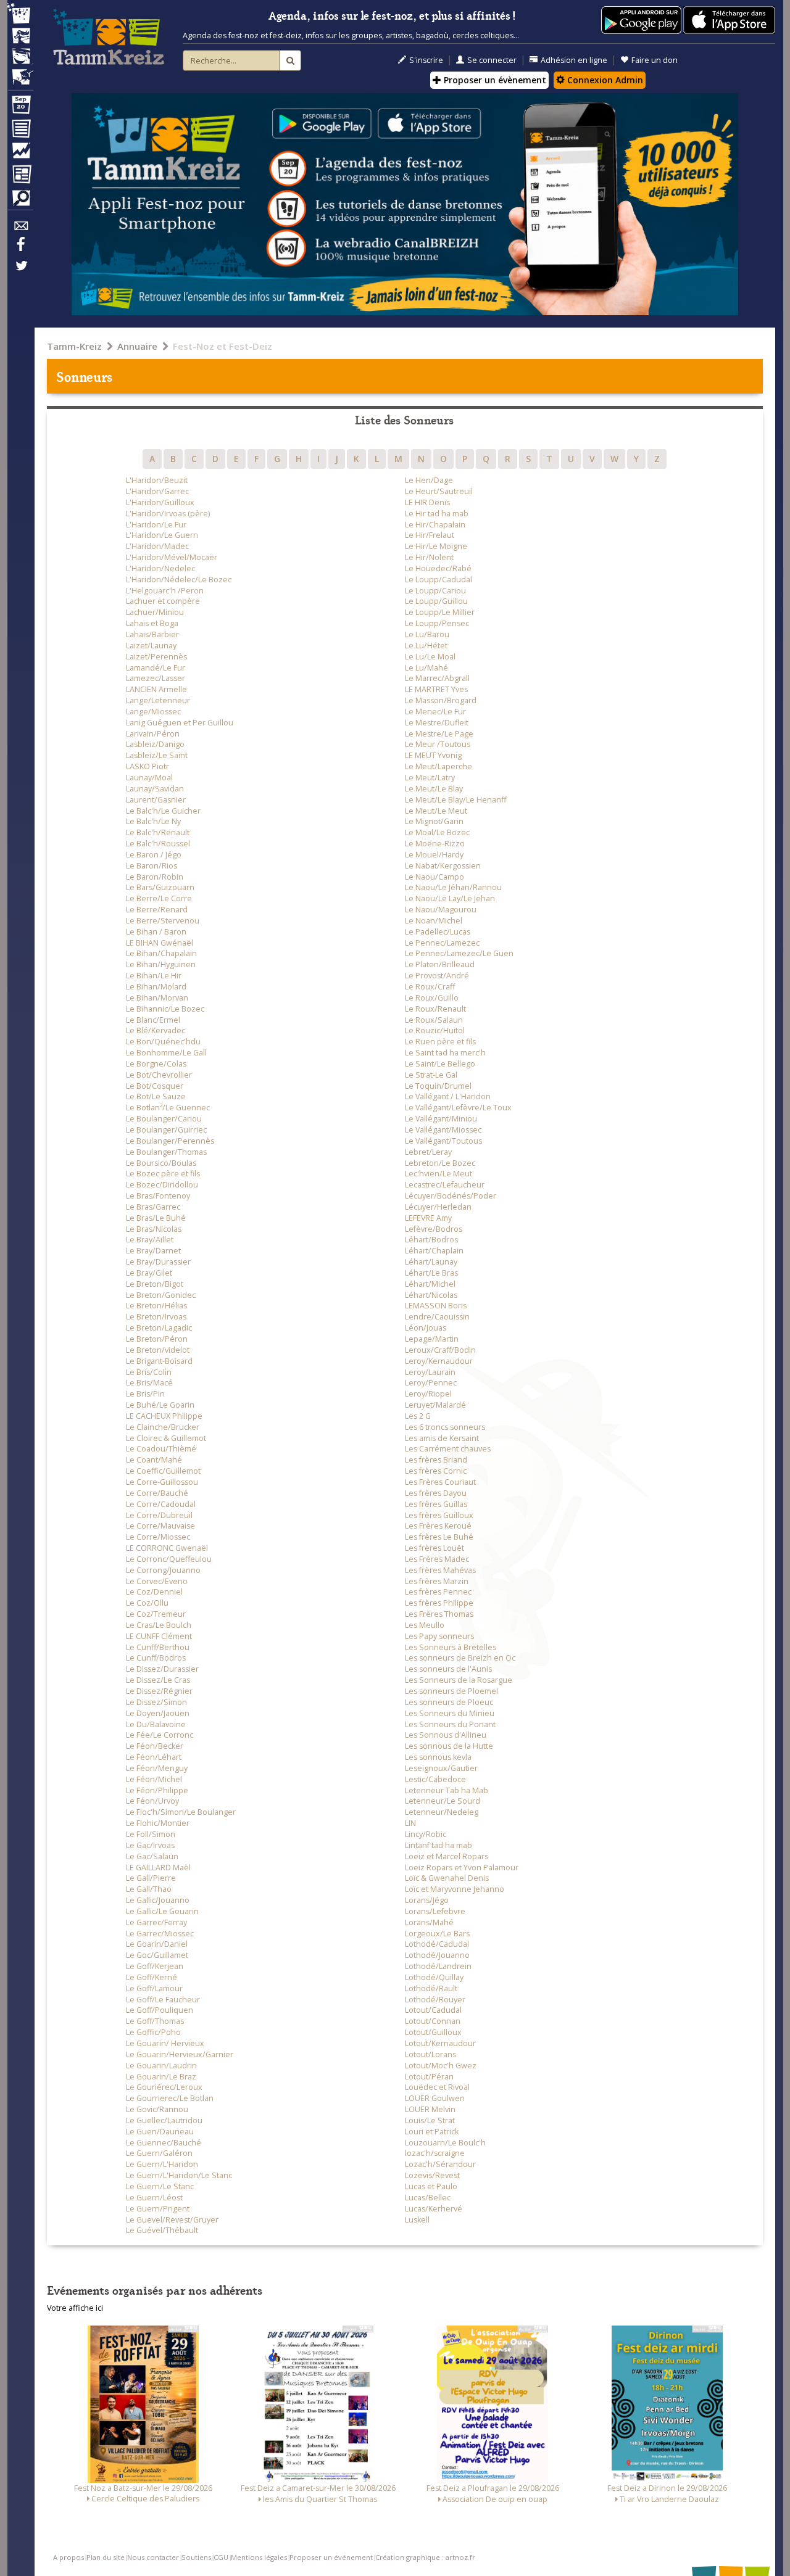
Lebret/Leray (428, 1152)
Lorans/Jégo (427, 1900)
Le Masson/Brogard (441, 700)
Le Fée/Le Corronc (160, 1735)
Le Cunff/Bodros (156, 1658)
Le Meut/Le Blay (434, 789)
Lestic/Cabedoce (435, 1779)
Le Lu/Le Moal (430, 657)
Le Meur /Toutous (438, 744)
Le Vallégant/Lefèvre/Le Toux (458, 1108)
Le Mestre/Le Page (439, 734)
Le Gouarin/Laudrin (161, 2066)
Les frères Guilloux (439, 1515)
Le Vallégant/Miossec (443, 1130)
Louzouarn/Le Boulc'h (445, 2143)
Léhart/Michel (430, 1284)
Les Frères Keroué (438, 1526)
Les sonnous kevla (438, 1757)
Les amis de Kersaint (442, 1438)
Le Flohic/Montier (158, 1823)
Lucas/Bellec (428, 2198)
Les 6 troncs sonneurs (445, 1427)
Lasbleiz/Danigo (155, 744)
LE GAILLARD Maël (158, 1868)
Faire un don (655, 60)
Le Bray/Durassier (158, 1262)
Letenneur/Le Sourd (443, 1801)
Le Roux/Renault (435, 1009)
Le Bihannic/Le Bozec (165, 1009)
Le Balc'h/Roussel (158, 844)
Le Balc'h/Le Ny (153, 821)
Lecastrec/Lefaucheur (445, 1185)
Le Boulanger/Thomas (166, 1152)
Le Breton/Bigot (155, 1284)
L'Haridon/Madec (157, 546)
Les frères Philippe (439, 1603)
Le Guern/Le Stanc (160, 2186)
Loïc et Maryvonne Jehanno (455, 1889)
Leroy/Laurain (430, 1372)
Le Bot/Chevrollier (159, 1075)
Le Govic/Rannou (157, 2109)
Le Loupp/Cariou (435, 591)
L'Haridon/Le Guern (162, 535)
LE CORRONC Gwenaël (167, 1548)
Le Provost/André (437, 976)
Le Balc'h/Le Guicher (163, 811)
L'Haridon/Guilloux (160, 502)
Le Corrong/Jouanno (163, 1570)
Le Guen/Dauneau (160, 2132)
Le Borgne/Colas (156, 1064)
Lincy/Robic (426, 1834)
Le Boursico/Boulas (161, 1163)
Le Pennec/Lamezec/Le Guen (459, 953)
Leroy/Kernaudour (439, 1361)
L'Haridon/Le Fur (156, 525)
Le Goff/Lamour (154, 1988)
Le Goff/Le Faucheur (163, 2000)
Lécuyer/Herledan (438, 1207)
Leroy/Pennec (431, 1383)
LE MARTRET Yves (436, 689)
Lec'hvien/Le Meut (439, 1174)
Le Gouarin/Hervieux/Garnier (180, 2054)
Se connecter (492, 60)
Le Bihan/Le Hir (154, 976)
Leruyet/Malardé (435, 1405)
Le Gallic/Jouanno (158, 1900)
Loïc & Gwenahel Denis (447, 1878)
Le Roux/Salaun (434, 1020)
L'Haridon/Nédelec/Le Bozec (179, 580)
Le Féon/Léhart (154, 1757)
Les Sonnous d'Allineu (446, 1735)
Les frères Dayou (436, 1493)
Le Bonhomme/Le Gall (166, 1053)
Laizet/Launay (151, 646)
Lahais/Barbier (152, 634)
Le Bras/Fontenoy (158, 1196)
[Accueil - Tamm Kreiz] (109, 37)
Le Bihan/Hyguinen (161, 964)
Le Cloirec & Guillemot (166, 1438)
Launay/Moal (149, 778)
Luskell (417, 2220)
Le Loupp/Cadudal (439, 580)
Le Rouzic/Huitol (435, 1030)
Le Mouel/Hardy (434, 855)
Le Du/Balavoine (156, 1724)
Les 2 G (418, 1416)
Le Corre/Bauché (157, 1493)
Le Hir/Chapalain (435, 525)
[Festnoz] (20, 14)
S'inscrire (426, 60)
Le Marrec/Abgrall (437, 678)
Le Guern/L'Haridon (162, 2164)
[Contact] (20, 229)
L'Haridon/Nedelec (160, 568)
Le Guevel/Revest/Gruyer (172, 2220)
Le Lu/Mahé (426, 668)
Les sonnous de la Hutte (449, 1746)
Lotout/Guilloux (433, 2032)
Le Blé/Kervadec (156, 1030)
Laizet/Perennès (156, 657)
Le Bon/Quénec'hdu (163, 1042)
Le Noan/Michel (434, 921)
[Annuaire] (20, 131)
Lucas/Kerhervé (434, 2209)
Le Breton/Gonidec (161, 1295)
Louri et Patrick (432, 2132)
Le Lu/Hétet (426, 646)
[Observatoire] (20, 154)
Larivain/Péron (153, 734)
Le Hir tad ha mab (437, 514)
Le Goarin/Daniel (157, 1944)
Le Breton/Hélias (156, 1306)
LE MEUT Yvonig (433, 755)
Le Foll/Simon (151, 1834)
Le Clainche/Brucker (163, 1427)
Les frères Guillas (436, 1504)
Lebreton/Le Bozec (440, 1163)
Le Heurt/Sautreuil (439, 491)
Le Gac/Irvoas (150, 1845)
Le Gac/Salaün (152, 1856)
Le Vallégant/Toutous (443, 1141)
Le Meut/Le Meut (436, 811)
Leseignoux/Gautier (441, 1768)
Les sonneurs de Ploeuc (449, 1702)
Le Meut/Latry (430, 778)
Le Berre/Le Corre (159, 898)
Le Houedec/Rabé (438, 568)
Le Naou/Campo (434, 877)
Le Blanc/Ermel (153, 1020)
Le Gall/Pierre (151, 1878)
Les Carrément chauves (448, 1449)
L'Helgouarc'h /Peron (165, 591)
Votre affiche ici (75, 2308)
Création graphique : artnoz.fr (425, 2557)
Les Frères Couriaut (440, 1482)
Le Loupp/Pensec (437, 623)
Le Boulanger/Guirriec (166, 1130)
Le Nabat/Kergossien (443, 866)
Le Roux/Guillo (432, 998)
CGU (221, 2557)
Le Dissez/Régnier (159, 1691)
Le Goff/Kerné (152, 1977)
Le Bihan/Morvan (157, 998)
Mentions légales (259, 2557)
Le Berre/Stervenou (163, 921)
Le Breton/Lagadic (159, 1328)
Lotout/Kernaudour (440, 2043)
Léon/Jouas (426, 1328)
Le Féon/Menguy (157, 1768)
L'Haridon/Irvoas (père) (168, 514)
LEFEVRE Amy (428, 1218)
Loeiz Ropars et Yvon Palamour (462, 1868)
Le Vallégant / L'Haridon (448, 1096)
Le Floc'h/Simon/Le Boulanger (181, 1812)
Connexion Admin (604, 80)
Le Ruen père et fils (440, 1042)
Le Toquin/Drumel (438, 1086)
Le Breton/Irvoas (156, 1317)
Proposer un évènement (494, 80)
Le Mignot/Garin (434, 821)
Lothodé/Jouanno (437, 1955)
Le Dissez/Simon (156, 1702)
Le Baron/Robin (155, 877)
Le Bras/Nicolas (154, 1229)
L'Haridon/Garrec (157, 491)
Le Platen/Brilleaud (440, 964)
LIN (410, 1823)
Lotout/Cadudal (433, 2010)
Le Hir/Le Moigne (436, 546)
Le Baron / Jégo (154, 855)
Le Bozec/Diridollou (162, 1185)
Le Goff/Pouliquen (160, 2010)
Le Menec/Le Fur (435, 712)
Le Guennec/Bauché (164, 2143)
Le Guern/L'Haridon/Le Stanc (179, 2175)
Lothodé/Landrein (438, 1966)
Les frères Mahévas (440, 1570)
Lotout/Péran (429, 2077)
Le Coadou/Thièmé (161, 1449)
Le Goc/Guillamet (157, 1955)
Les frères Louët (434, 1548)
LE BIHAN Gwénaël (160, 943)
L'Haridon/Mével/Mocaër (172, 557)
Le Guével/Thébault (162, 2230)
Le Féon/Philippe (157, 1790)
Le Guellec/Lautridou (164, 2120)
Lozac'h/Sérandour (440, 2164)
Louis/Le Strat (430, 2120)
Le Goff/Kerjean (155, 1966)
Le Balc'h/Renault (158, 832)
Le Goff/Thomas (155, 2021)
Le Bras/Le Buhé (156, 1218)
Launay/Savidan (155, 789)
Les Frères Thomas (439, 1614)
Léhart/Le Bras (431, 1273)
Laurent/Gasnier (156, 800)
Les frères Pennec (438, 1592)
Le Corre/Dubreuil (159, 1515)
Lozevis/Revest (432, 2175)
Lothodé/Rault (431, 1988)
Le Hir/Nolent (429, 557)
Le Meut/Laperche (439, 766)
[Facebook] (20, 249)
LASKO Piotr (148, 766)
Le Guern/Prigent (158, 2209)
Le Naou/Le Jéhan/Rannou (453, 887)
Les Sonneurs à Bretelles (451, 1647)
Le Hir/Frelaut (430, 535)
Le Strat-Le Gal (431, 1075)
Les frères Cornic (436, 1471)
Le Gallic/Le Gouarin (162, 1911)
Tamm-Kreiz (74, 346)
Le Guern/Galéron (159, 2153)
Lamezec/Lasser (156, 678)
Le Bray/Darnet (153, 1251)
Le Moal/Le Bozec (437, 832)
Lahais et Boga (152, 623)
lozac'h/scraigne (435, 2153)
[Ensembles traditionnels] (20, 72)
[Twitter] (20, 272)
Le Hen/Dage (429, 480)
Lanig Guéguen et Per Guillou (180, 723)
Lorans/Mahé (429, 1922)
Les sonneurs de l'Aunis (448, 1669)
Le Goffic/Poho (153, 2032)
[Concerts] (20, 37)
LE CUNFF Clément (159, 1636)
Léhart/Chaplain (434, 1251)
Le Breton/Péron (157, 1339)
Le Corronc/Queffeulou (169, 1559)
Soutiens (196, 2557)
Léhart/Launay (431, 1262)
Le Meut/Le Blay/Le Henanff (455, 800)
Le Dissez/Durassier (162, 1669)
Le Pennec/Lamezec (442, 943)
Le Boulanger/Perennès (170, 1141)
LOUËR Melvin (430, 2109)
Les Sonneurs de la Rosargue (459, 1680)
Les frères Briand (436, 1460)
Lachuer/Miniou (155, 612)
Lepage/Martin (432, 1339)
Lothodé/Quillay (434, 1977)
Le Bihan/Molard (156, 987)
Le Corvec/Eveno (157, 1581)
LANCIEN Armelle (156, 689)
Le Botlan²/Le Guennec (168, 1108)
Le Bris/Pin (145, 1394)
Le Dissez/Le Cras (158, 1680)
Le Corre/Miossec (158, 1537)
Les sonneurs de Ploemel (451, 1691)
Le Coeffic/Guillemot (163, 1471)
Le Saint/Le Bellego (440, 1064)
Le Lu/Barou (427, 634)
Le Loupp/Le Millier (440, 612)
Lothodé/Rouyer (435, 2000)
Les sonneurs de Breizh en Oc (460, 1658)
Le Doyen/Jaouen (158, 1713)
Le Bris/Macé (149, 1383)
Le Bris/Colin (149, 1372)
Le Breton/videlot (158, 1350)
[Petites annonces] (20, 201)
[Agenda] (20, 107)
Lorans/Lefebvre (435, 1911)
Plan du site (106, 2557)
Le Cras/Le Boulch (159, 1625)
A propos (69, 2557)
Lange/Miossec (153, 712)
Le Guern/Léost (154, 2198)
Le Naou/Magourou (441, 910)
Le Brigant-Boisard (159, 1361)
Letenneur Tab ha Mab (447, 1790)
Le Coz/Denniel (154, 1592)
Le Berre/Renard (157, 910)
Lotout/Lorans (430, 2054)
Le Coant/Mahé (154, 1460)
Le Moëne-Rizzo (435, 844)
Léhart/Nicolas (431, 1295)
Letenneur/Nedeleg (442, 1812)
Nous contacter (153, 2557)
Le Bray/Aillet (150, 1240)
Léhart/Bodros (431, 1240)
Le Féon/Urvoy (152, 1801)
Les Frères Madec (437, 1559)
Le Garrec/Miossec (160, 1934)
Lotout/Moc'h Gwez (441, 2066)
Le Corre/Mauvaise (160, 1526)
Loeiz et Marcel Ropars (447, 1856)
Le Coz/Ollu (147, 1603)
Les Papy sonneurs (439, 1636)
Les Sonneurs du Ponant (450, 1724)
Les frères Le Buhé (439, 1537)
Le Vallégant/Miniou (441, 1119)
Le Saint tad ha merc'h (445, 1053)
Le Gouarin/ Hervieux (165, 2043)
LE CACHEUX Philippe (164, 1416)
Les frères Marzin (437, 1581)
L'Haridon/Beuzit (157, 480)
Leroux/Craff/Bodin (440, 1350)
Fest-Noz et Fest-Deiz (222, 346)
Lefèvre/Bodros (434, 1229)
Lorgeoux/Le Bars (437, 1934)
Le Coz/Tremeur (156, 1614)
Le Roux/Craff (430, 987)
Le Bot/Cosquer (155, 1086)
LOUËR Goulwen (435, 2098)
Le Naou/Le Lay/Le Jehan (450, 898)
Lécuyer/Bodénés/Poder (451, 1196)
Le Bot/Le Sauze (156, 1096)
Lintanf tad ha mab (439, 1845)
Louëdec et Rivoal (437, 2087)
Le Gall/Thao (149, 1889)
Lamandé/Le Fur (156, 668)
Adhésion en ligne (574, 60)
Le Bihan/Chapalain (161, 953)
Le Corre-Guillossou (162, 1482)
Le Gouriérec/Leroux (164, 2087)
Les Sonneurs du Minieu (450, 1713)
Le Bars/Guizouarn (160, 887)
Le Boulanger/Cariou (164, 1119)
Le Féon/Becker (155, 1746)
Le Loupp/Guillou (436, 601)
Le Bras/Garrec (153, 1207)
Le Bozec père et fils (163, 1174)
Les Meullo (425, 1625)
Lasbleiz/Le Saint (157, 755)
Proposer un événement (331, 2557)
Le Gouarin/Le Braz (161, 2077)
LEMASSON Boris (436, 1306)
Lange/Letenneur (158, 700)
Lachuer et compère (163, 601)
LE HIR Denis (427, 502)
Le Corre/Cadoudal (161, 1504)
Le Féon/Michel (154, 1779)
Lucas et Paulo (431, 2186)
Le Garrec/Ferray (156, 1922)
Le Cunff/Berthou (158, 1647)
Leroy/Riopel (428, 1394)
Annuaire (137, 346)
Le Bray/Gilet (149, 1273)
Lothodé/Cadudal (437, 1944)
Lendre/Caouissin (437, 1317)
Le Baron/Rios (152, 866)
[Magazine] (20, 176)
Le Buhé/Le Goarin (160, 1405)
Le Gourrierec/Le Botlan (170, 2098)
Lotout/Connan (433, 2021)
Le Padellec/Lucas (438, 932)
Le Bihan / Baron (156, 932)
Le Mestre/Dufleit (437, 723)
